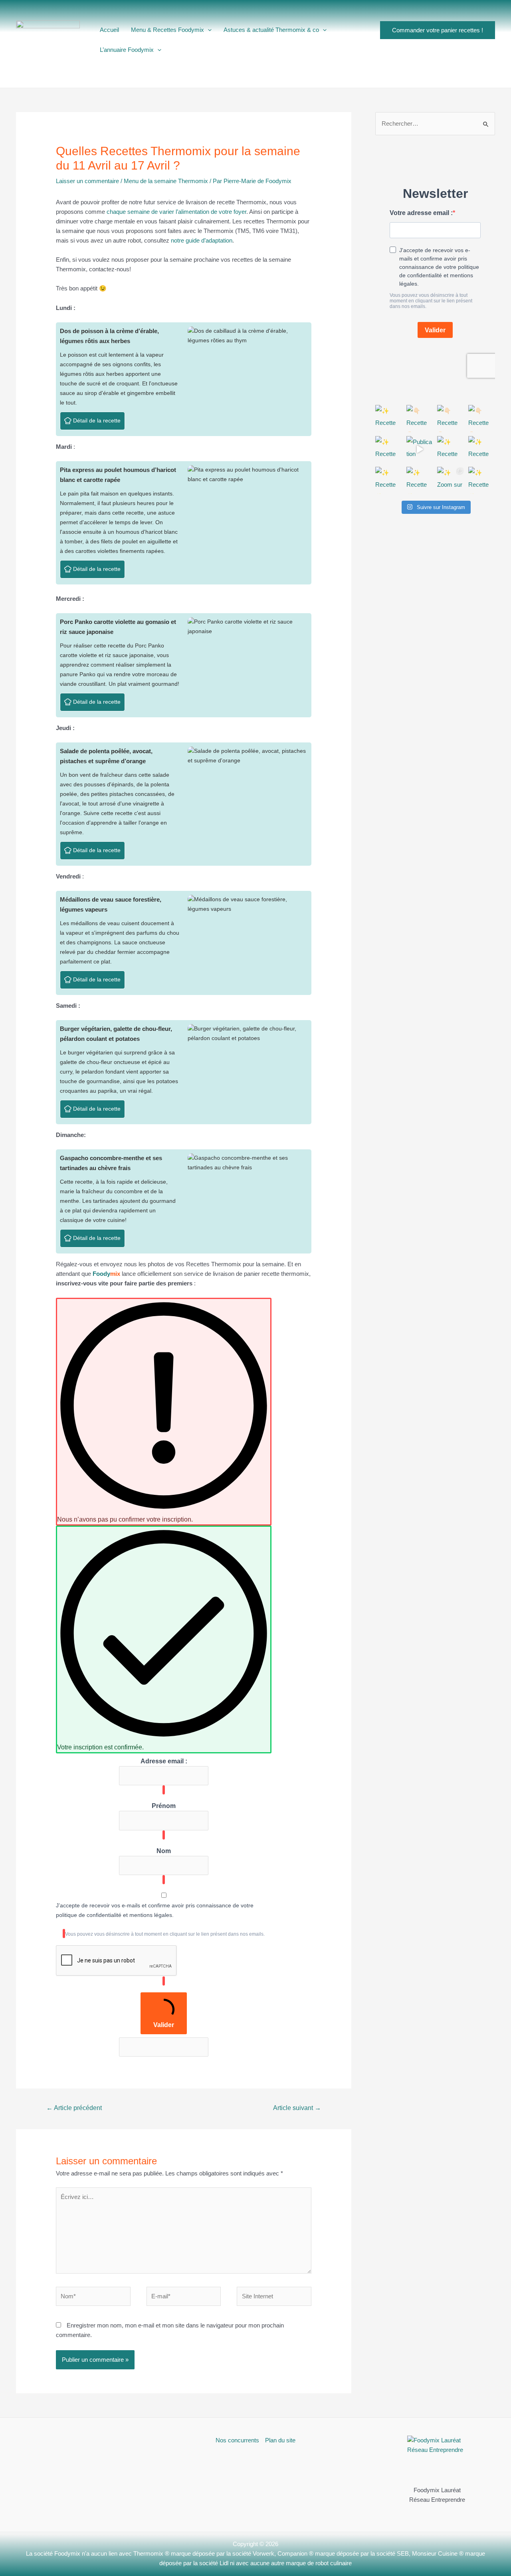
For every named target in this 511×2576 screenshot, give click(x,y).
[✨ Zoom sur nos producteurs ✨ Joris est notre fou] (451, 480)
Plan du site (280, 2440)
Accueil (109, 30)
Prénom (164, 1806)
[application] (208, 30)
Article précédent (74, 2108)
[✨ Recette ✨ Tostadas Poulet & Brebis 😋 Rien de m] (482, 480)
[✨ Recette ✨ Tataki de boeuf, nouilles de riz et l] (482, 450)
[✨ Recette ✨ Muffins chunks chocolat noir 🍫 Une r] (420, 480)
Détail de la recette (96, 421)
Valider (164, 2025)
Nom (164, 1851)
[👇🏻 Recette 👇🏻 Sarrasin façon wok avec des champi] (451, 418)
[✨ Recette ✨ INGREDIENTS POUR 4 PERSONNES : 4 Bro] (389, 418)
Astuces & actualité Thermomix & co (271, 30)
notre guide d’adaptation (202, 240)
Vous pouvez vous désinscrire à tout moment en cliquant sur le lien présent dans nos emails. (165, 1934)
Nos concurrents (237, 2440)
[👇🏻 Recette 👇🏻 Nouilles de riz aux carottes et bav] (420, 418)
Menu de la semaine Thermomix (166, 181)
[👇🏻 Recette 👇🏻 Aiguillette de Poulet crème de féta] (482, 418)
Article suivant (297, 2108)
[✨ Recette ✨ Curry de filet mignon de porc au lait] (389, 480)
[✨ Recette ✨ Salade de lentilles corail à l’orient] (451, 450)
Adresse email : (164, 1761)
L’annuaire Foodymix (127, 50)
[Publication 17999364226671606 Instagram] (420, 450)
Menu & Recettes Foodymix (167, 30)
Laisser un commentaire (87, 181)
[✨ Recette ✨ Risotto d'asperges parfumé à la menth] (389, 450)
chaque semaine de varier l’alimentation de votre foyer (176, 212)
